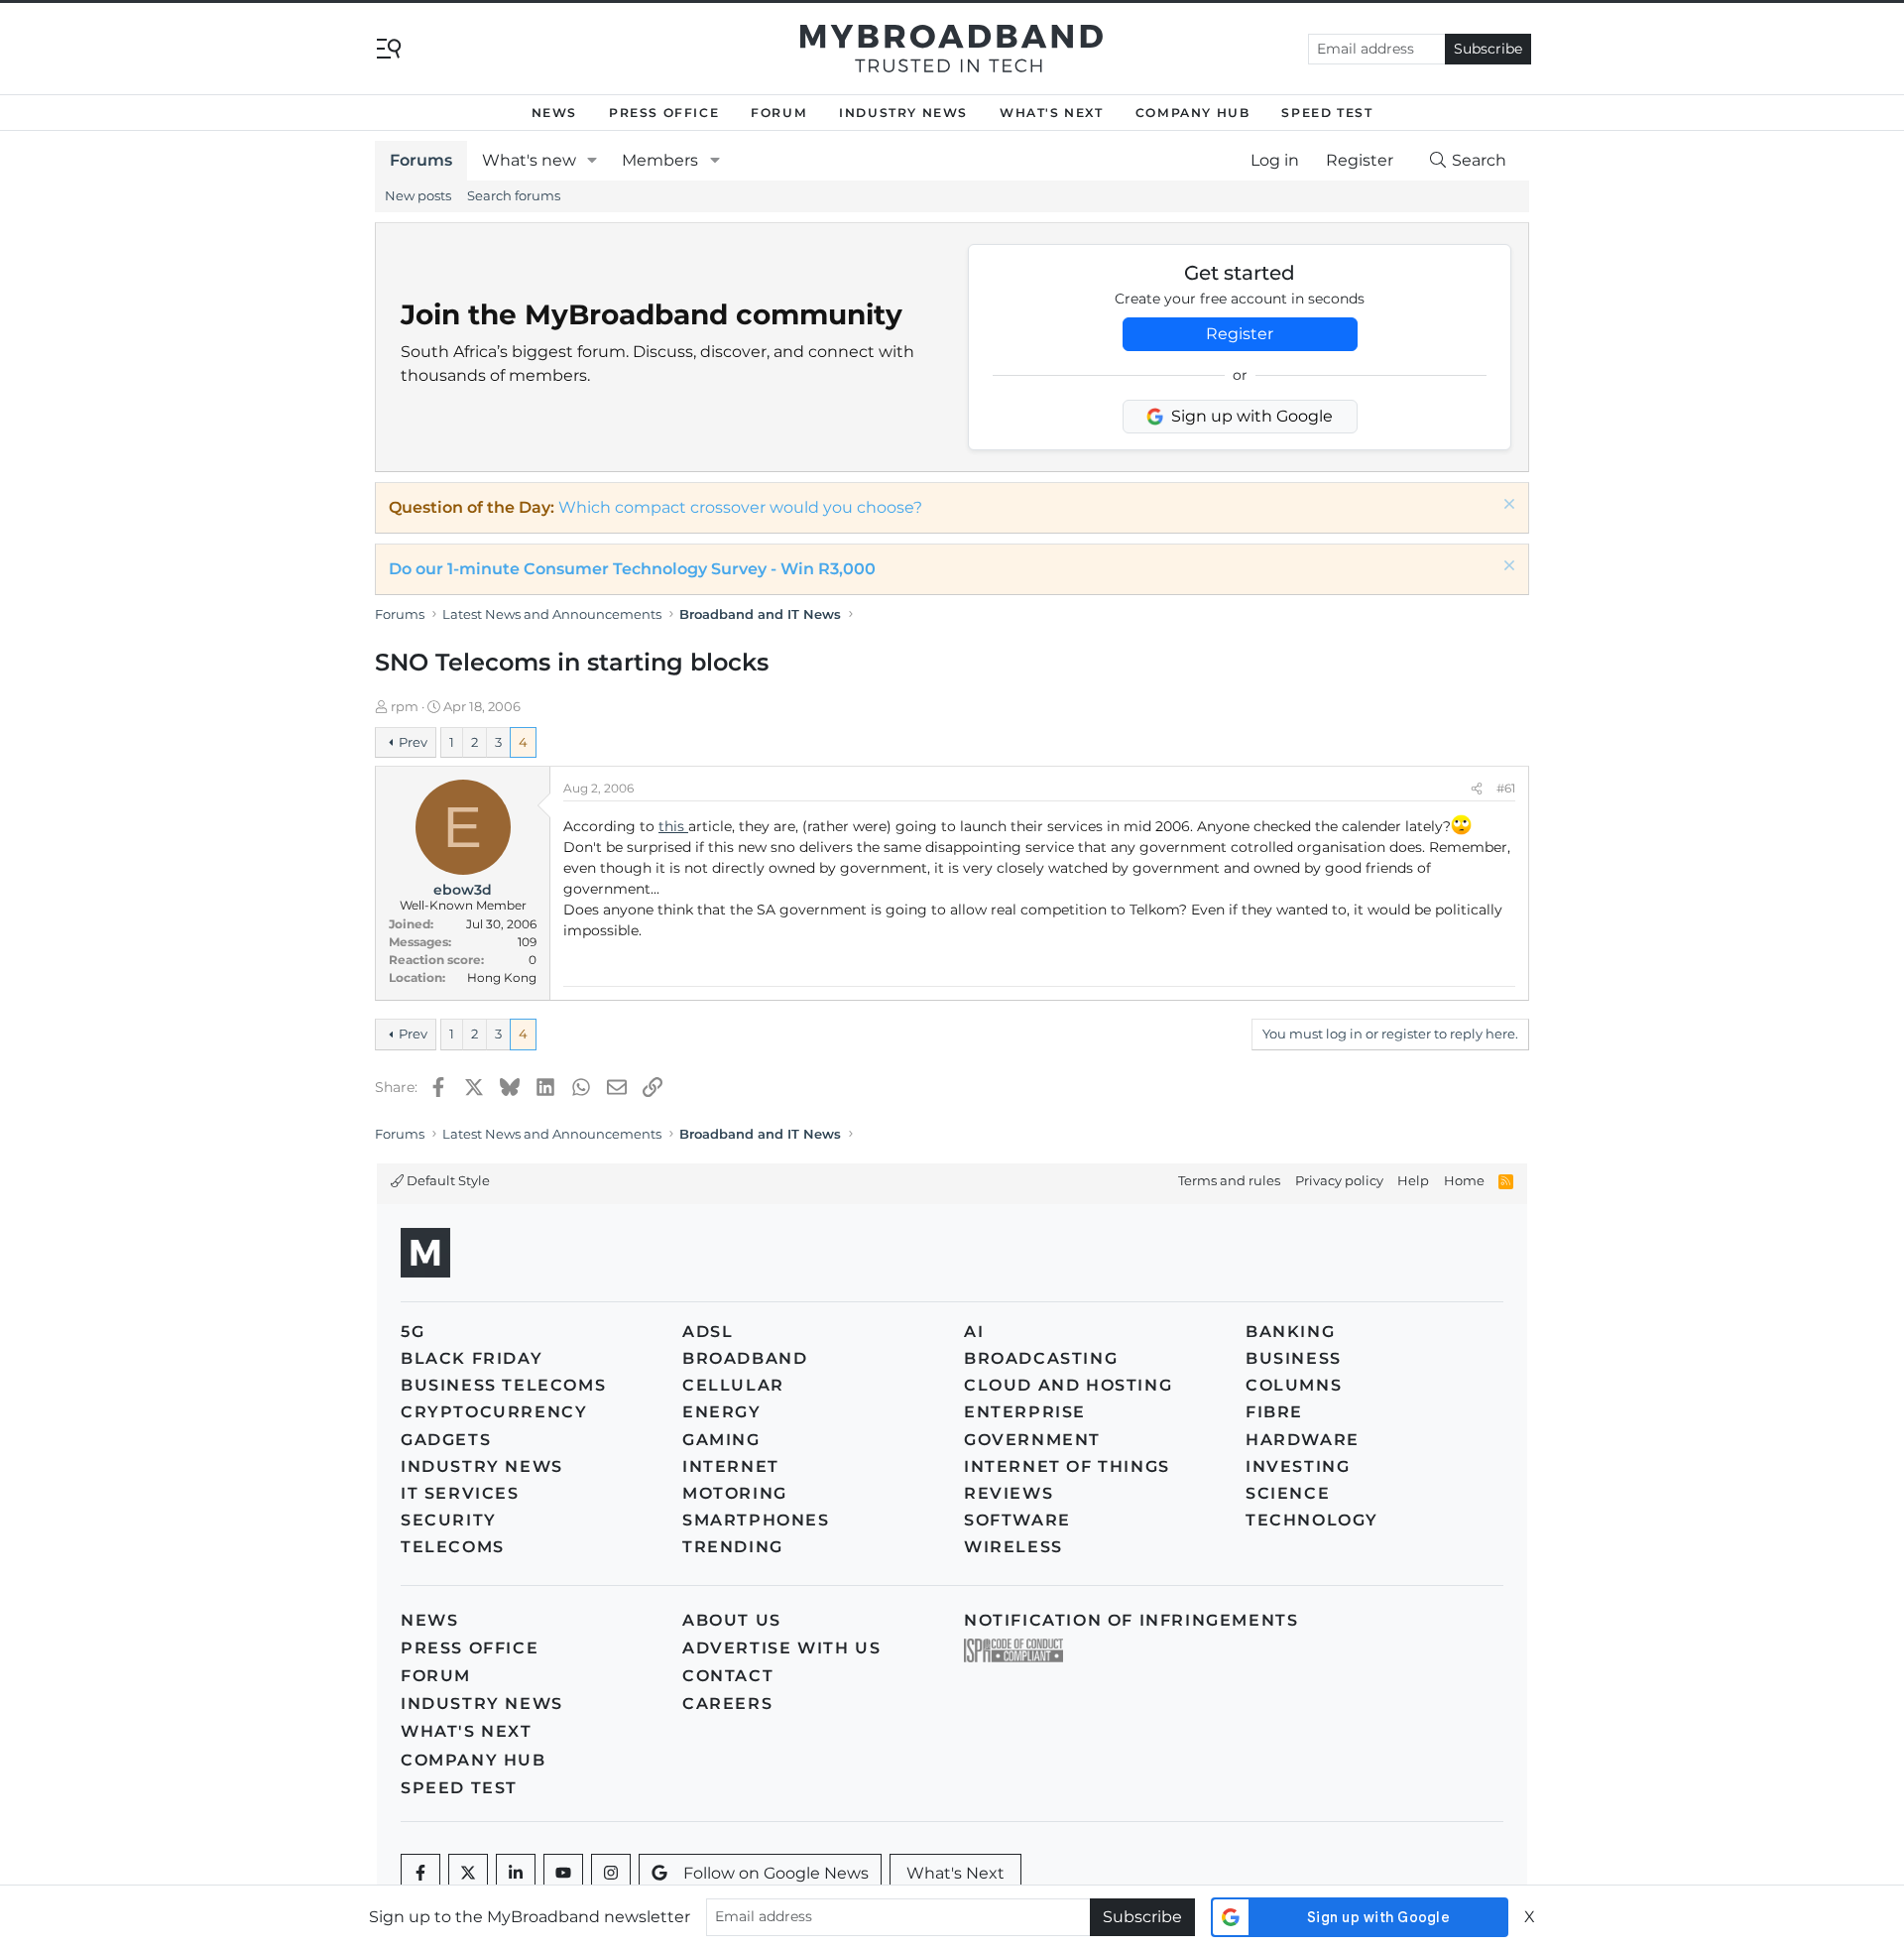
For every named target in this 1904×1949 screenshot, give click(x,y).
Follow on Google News (776, 1873)
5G (413, 1332)
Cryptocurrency (494, 1412)
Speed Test (1327, 113)
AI (974, 1332)
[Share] (1477, 789)
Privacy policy (1339, 1180)
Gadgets (446, 1440)
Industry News (903, 113)
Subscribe (1488, 49)
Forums (421, 160)
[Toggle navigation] (389, 47)
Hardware (1303, 1440)
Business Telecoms (503, 1385)
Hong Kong (502, 977)
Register (1240, 334)
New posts (418, 195)
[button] (593, 161)
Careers (727, 1704)
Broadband (745, 1358)
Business (1294, 1358)
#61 (1506, 788)
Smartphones (756, 1520)
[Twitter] (468, 1874)
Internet (731, 1466)
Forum (779, 113)
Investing (1298, 1466)
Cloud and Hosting (1068, 1385)
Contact (728, 1676)
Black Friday (472, 1358)
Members (660, 160)
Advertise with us (781, 1648)
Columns (1294, 1385)
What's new (529, 160)
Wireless (1013, 1547)
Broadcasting (1041, 1358)
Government (1032, 1440)
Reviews (1009, 1493)
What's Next (1052, 113)
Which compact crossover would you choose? (740, 507)
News (554, 113)
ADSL (708, 1332)
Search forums (514, 195)
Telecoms (453, 1547)
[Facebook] (420, 1874)
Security (449, 1520)
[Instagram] (611, 1874)
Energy (722, 1412)
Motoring (735, 1493)
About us (732, 1620)
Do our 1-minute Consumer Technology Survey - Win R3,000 (632, 569)
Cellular (733, 1385)
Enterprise (1025, 1412)
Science (1288, 1493)
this (673, 826)
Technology (1312, 1520)
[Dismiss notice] (1507, 506)
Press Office (664, 113)
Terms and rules (1229, 1180)
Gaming (721, 1440)
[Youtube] (563, 1874)
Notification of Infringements (1131, 1620)
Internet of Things (1067, 1466)
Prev (413, 742)
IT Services (460, 1493)
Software (1017, 1520)
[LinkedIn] (516, 1874)
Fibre (1274, 1412)
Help (1413, 1180)
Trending (733, 1547)
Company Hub (1193, 113)
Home (1464, 1180)
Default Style (447, 1180)
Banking (1290, 1332)
